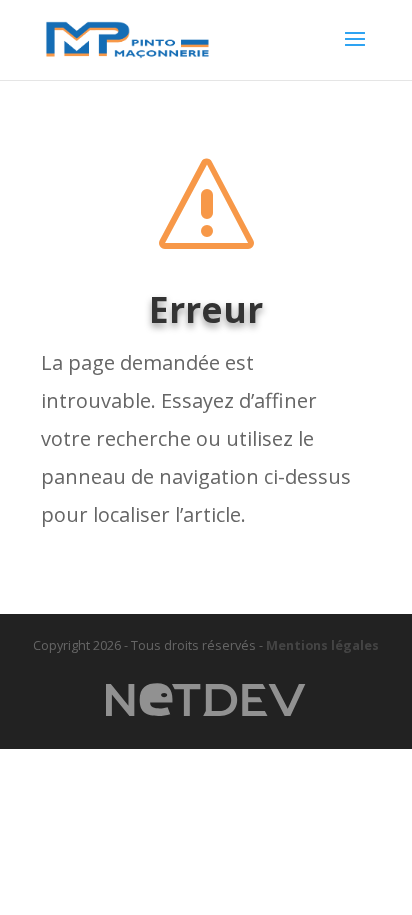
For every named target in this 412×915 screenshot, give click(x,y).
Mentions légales (322, 645)
